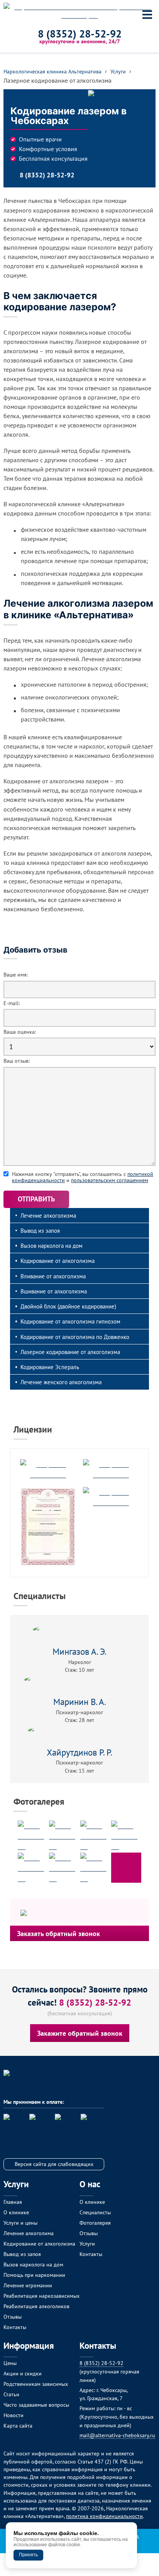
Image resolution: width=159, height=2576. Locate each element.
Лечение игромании (28, 2285)
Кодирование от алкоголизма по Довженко (75, 1337)
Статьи (11, 2394)
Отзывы (13, 2317)
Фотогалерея (39, 1801)
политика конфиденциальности (104, 2516)
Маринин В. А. (80, 1702)
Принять (28, 2555)
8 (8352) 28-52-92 (80, 34)
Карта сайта (18, 2425)
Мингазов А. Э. (79, 1651)
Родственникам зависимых (36, 2384)
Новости (14, 2415)
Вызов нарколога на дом (52, 1245)
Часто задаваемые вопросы (36, 2405)
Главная (13, 2202)
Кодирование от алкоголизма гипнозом (70, 1321)
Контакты (15, 2327)
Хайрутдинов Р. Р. (79, 1752)
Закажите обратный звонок (80, 2033)
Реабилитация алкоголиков (36, 2306)
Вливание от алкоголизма (53, 1276)
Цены (10, 2363)
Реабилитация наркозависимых (41, 2296)
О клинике (16, 2212)
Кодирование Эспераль (50, 1367)
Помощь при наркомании (34, 2275)
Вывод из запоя (40, 1230)
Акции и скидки (23, 2373)
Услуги (87, 2243)
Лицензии (33, 1429)
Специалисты (40, 1596)
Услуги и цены (20, 2223)
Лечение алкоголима (29, 2233)
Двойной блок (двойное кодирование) (68, 1306)
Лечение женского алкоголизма (61, 1382)
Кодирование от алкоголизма (58, 1261)
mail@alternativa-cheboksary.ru (117, 2435)
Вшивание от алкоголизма (54, 1291)
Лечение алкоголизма (48, 1215)
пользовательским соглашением (110, 1180)
